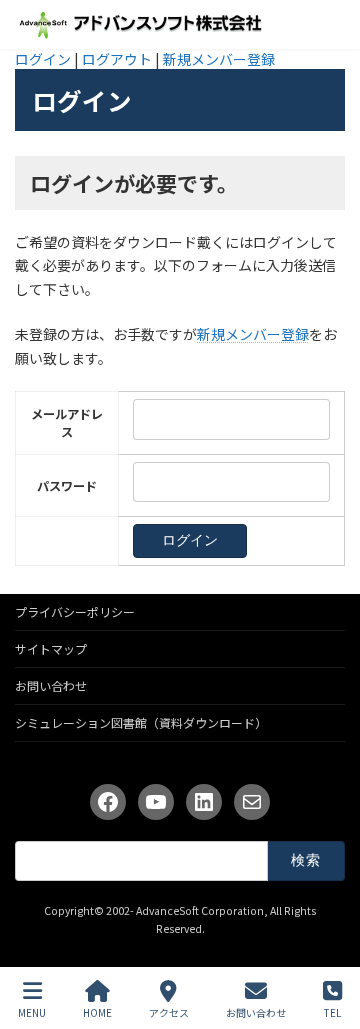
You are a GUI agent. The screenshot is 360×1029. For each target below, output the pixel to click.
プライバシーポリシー (75, 611)
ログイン (43, 59)
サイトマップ (51, 648)
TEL (332, 1012)
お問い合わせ (51, 685)
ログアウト (117, 59)
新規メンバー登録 (219, 59)
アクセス (169, 1012)
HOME (97, 1012)
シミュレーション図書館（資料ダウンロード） (141, 722)
